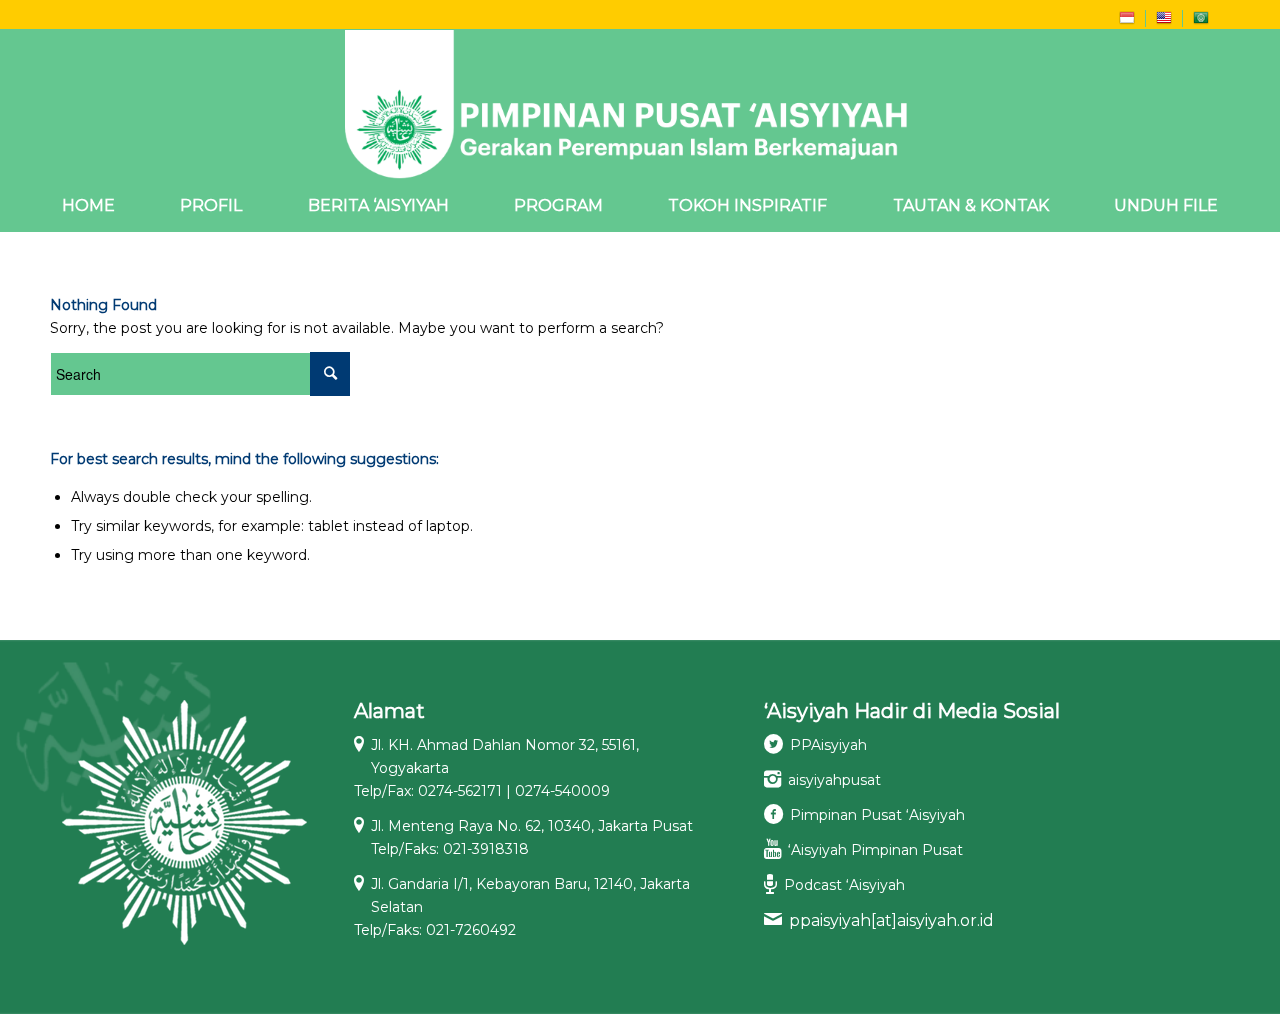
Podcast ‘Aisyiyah (844, 885)
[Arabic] (1201, 22)
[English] (1164, 22)
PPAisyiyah (828, 745)
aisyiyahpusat (834, 780)
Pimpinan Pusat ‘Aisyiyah (877, 815)
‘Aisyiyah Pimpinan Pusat (875, 850)
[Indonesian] (1127, 22)
